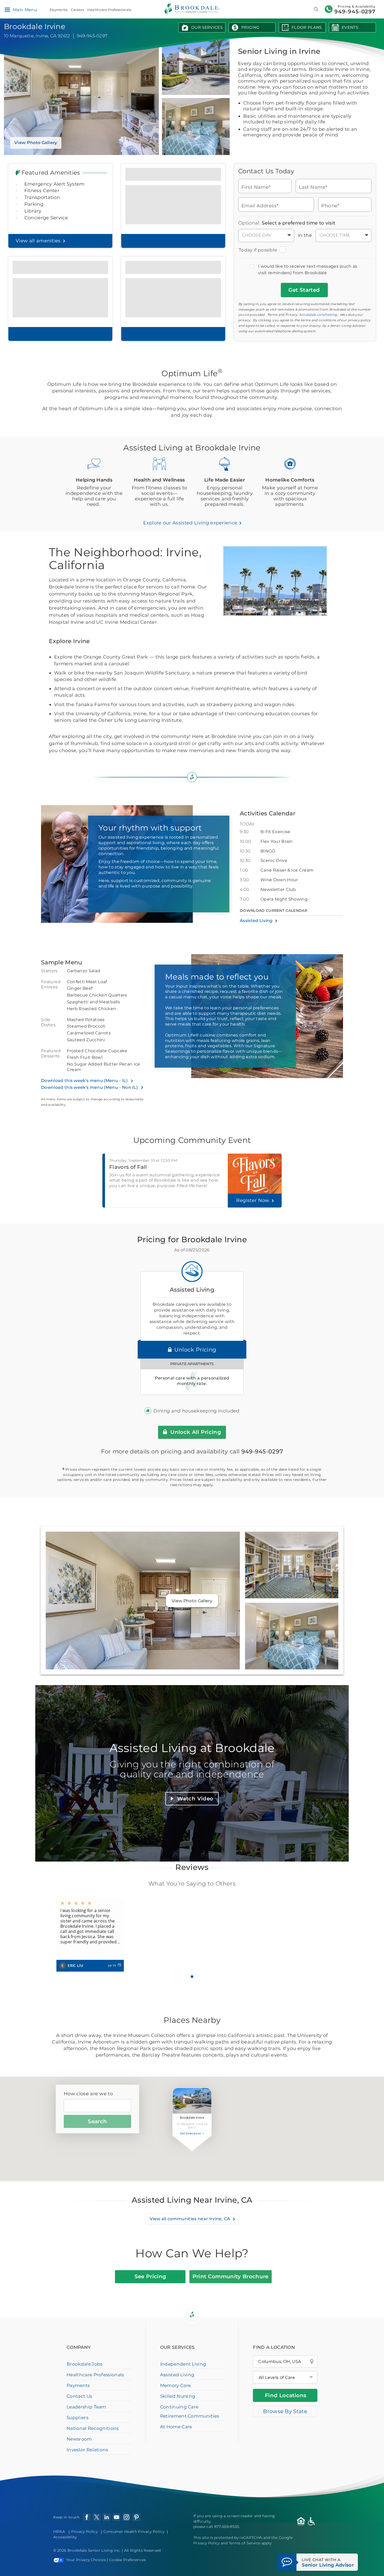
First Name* (256, 187)
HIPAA (59, 2532)
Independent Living (183, 2364)
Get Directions (191, 2134)
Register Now (253, 1200)
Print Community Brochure (231, 2276)
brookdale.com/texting (318, 315)
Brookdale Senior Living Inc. (95, 2550)
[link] (90, 1935)
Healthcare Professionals (109, 10)
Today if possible (258, 250)
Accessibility (65, 2537)
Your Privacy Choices (86, 2560)
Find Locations (286, 2395)
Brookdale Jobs (85, 2364)
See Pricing (150, 2276)
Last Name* (313, 187)
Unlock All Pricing (195, 1432)
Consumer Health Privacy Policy (134, 2532)
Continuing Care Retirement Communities (190, 2411)
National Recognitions (93, 2428)
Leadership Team (86, 2407)
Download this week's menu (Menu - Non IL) (90, 1087)
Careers (77, 10)
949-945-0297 (355, 12)
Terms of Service (245, 2543)
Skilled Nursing (178, 2396)
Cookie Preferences (128, 2560)
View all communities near (190, 2219)
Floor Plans (307, 27)
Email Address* (260, 205)
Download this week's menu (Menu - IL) (85, 1081)
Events (350, 27)
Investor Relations (87, 2450)
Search (97, 2121)
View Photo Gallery (36, 143)
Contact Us (79, 2396)
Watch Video (195, 1799)
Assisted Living (256, 921)
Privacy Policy (84, 2532)
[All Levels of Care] (285, 2377)
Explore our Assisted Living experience (191, 523)
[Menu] (7, 10)
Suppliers (77, 2418)
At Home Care (176, 2427)
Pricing (250, 27)
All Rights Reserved (142, 2550)
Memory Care (176, 2385)
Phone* (330, 205)
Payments (59, 10)
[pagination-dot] (192, 1977)
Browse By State (285, 2411)
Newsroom (79, 2439)
